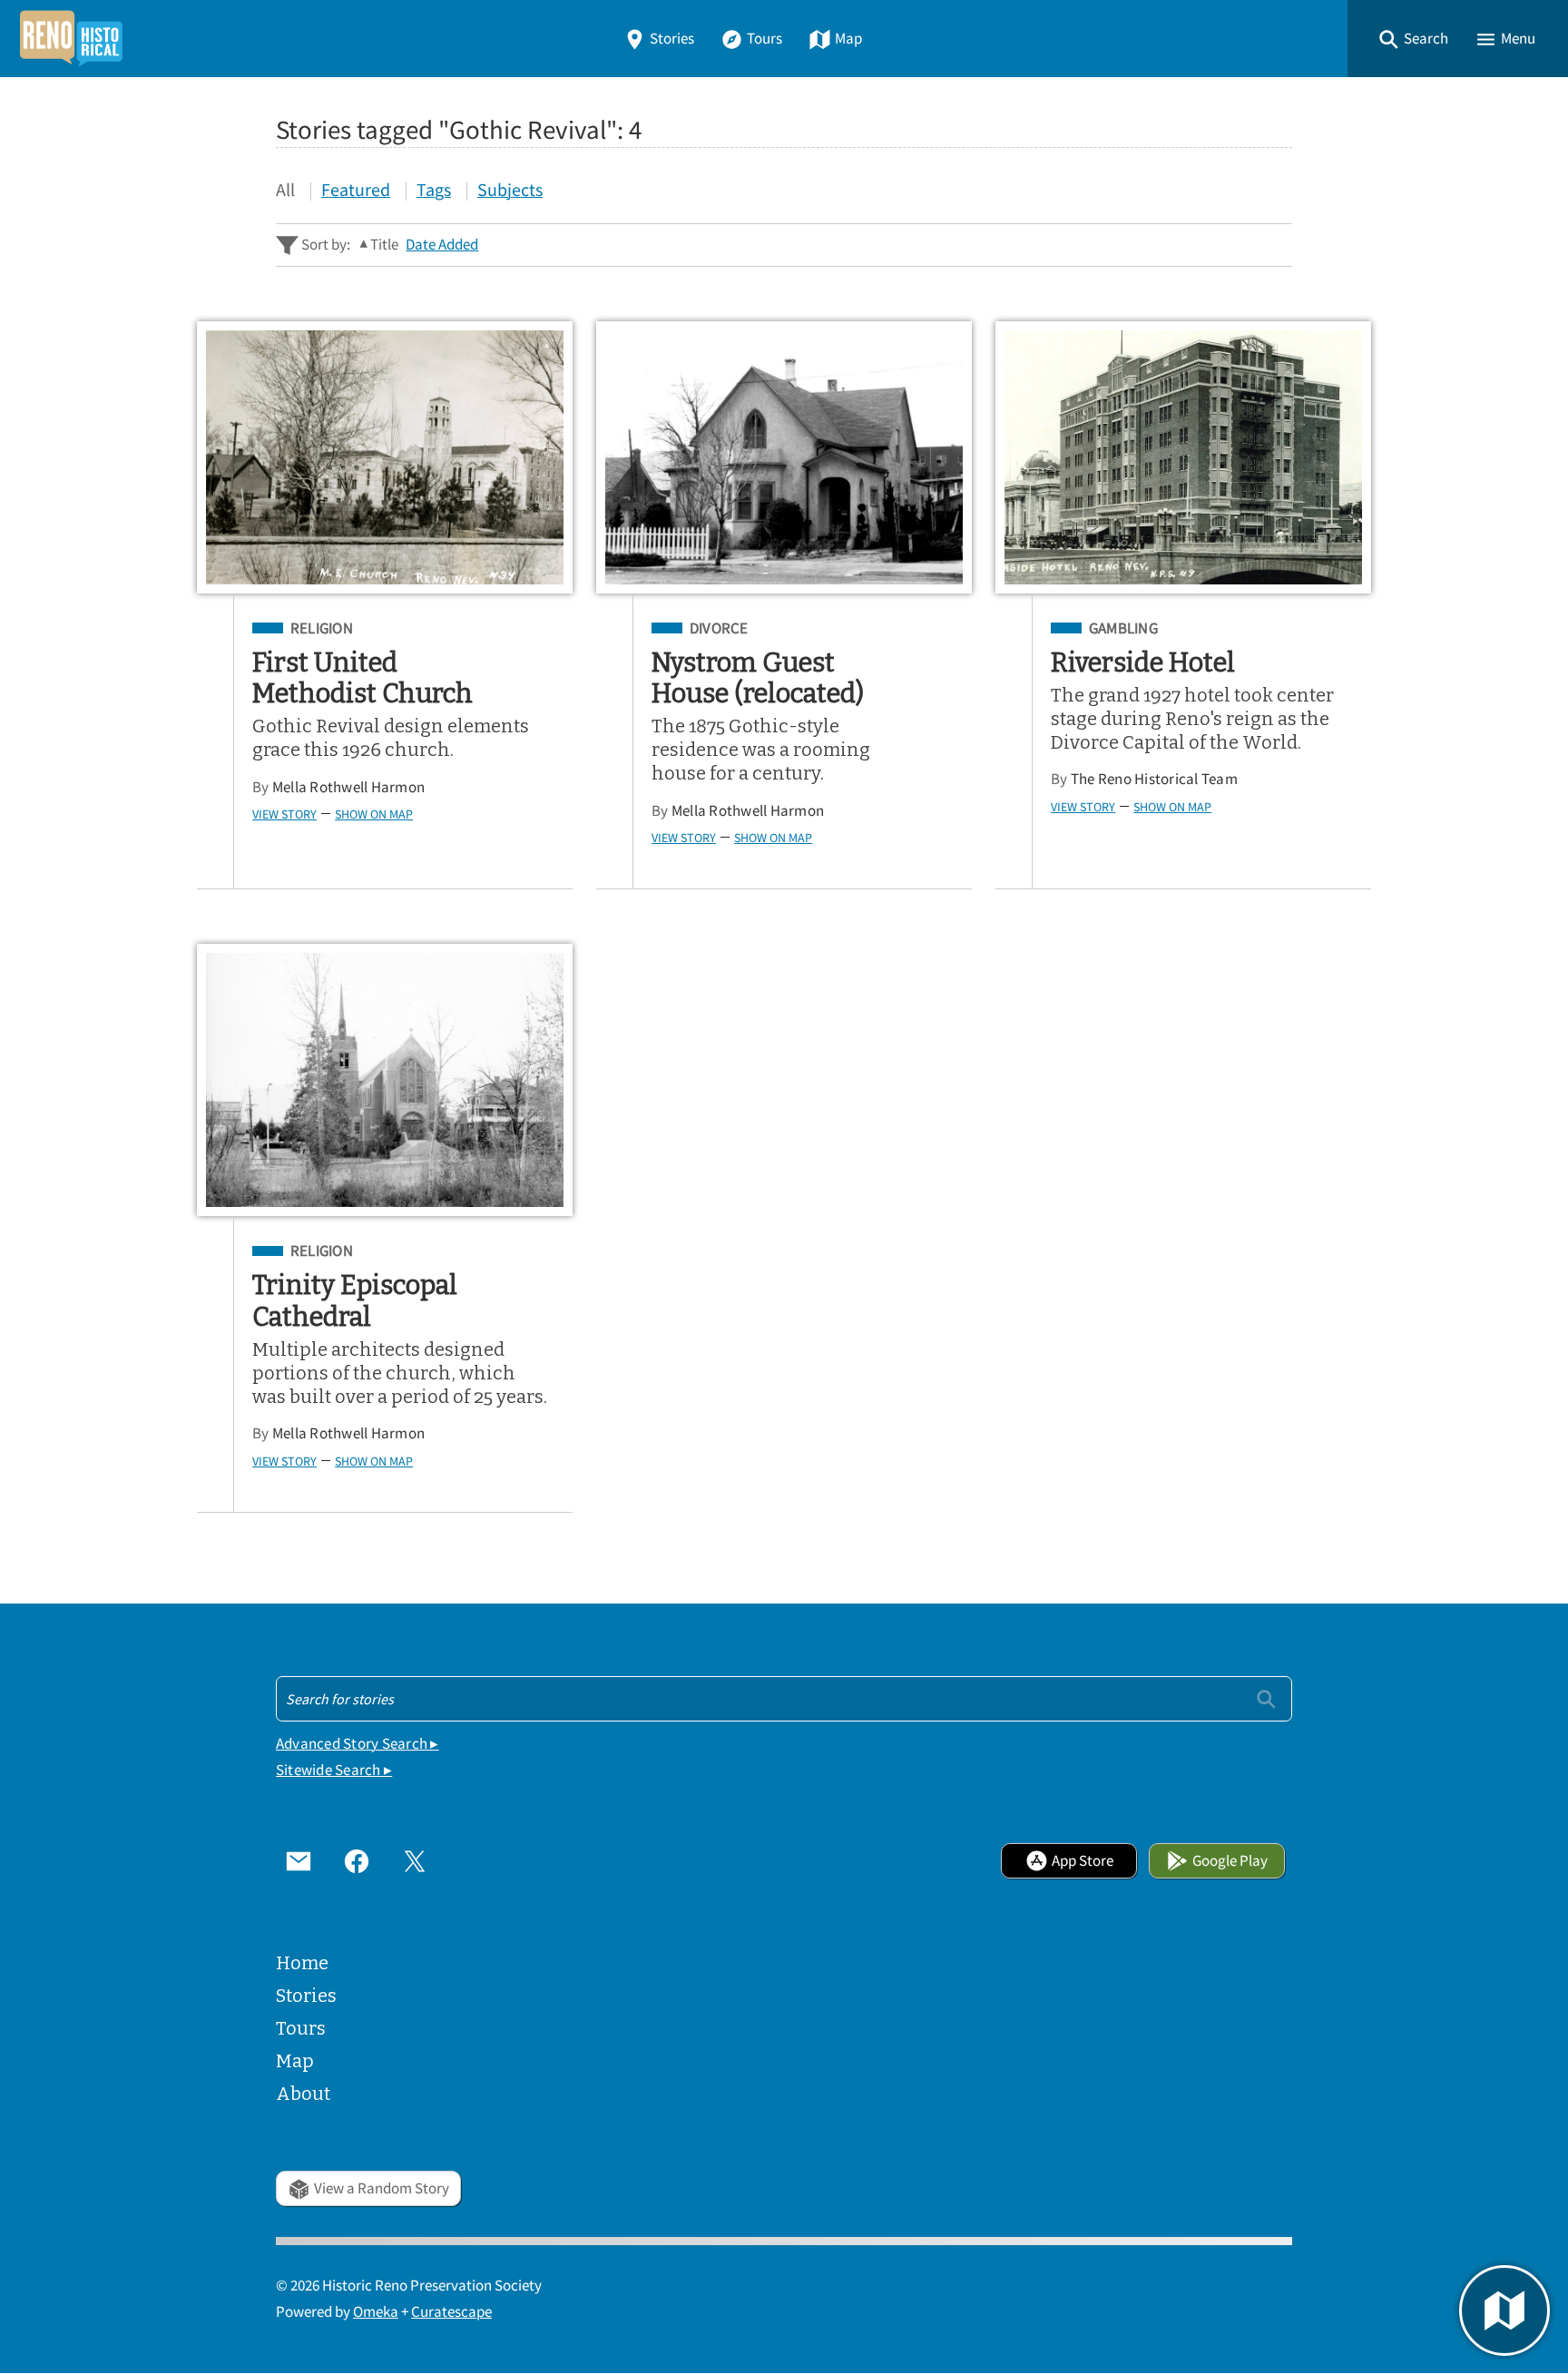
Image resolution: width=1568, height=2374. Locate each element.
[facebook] (357, 1860)
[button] (1413, 39)
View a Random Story (382, 2188)
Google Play (1230, 1861)
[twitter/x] (415, 1860)
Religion (322, 629)
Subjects (510, 189)
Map (848, 39)
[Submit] (1266, 1698)
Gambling (1123, 629)
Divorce (719, 629)
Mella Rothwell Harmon (348, 787)
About (303, 2094)
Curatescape (451, 2312)
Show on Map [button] (374, 814)
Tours (764, 39)
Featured (356, 189)
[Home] (71, 39)
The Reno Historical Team (1154, 779)
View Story (284, 814)
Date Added (442, 245)
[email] (299, 1860)
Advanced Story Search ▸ (358, 1744)
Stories (672, 39)
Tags (434, 189)
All (285, 189)
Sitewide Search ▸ (334, 1770)
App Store (1083, 1861)
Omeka (376, 2312)
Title (384, 245)
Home (302, 1963)
